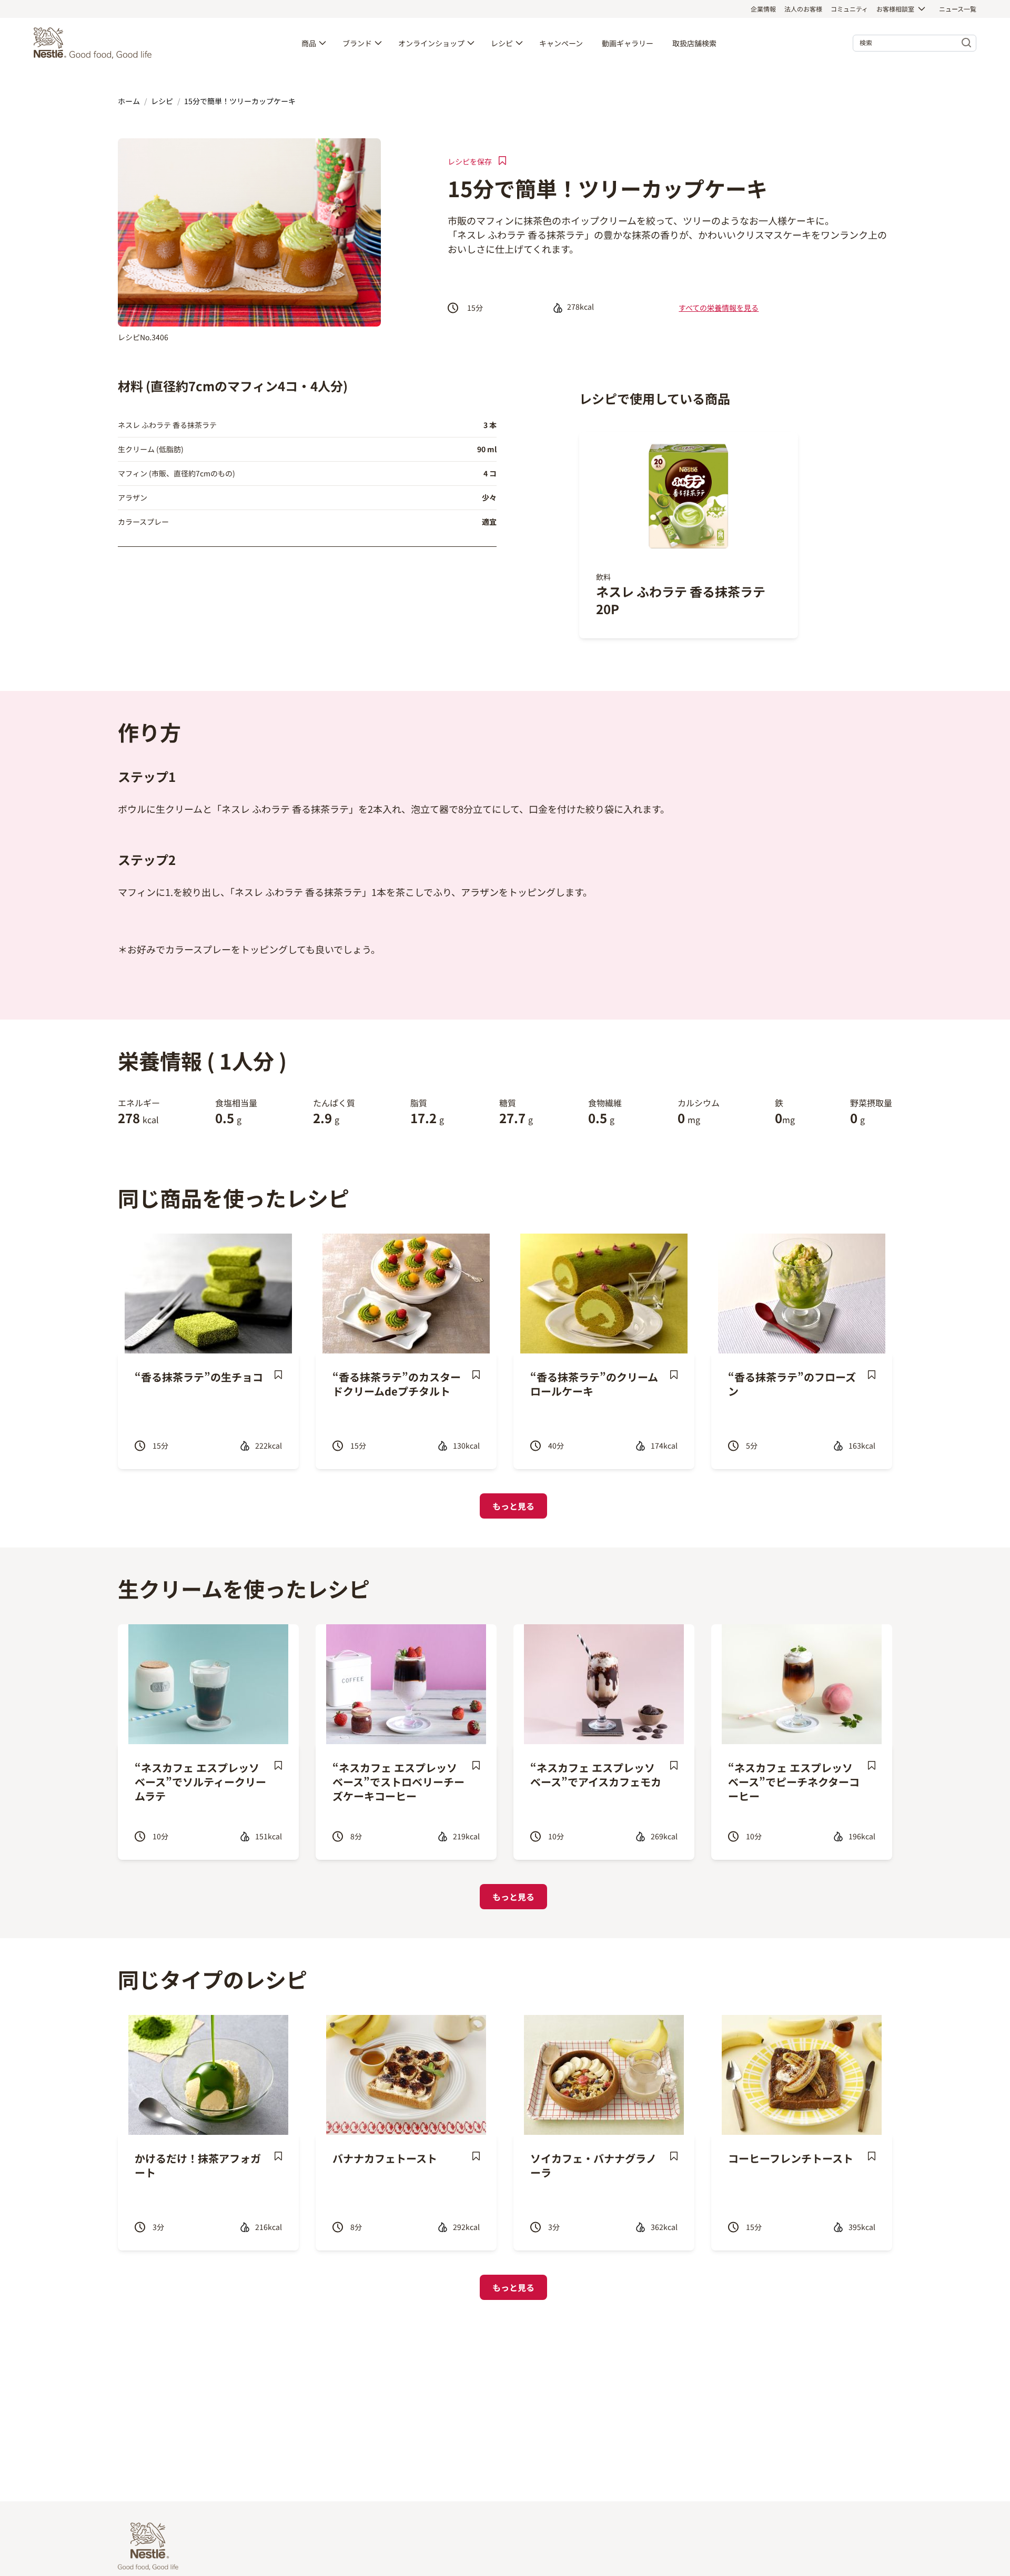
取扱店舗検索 (694, 43)
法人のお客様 (803, 9)
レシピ (502, 43)
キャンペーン (561, 43)
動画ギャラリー (628, 43)
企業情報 (763, 9)
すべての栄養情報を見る (719, 308)
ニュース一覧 (958, 9)
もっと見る (513, 1506)
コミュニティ (849, 9)
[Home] (95, 43)
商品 (309, 43)
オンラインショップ (431, 43)
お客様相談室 (895, 9)
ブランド (357, 43)
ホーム (129, 101)
